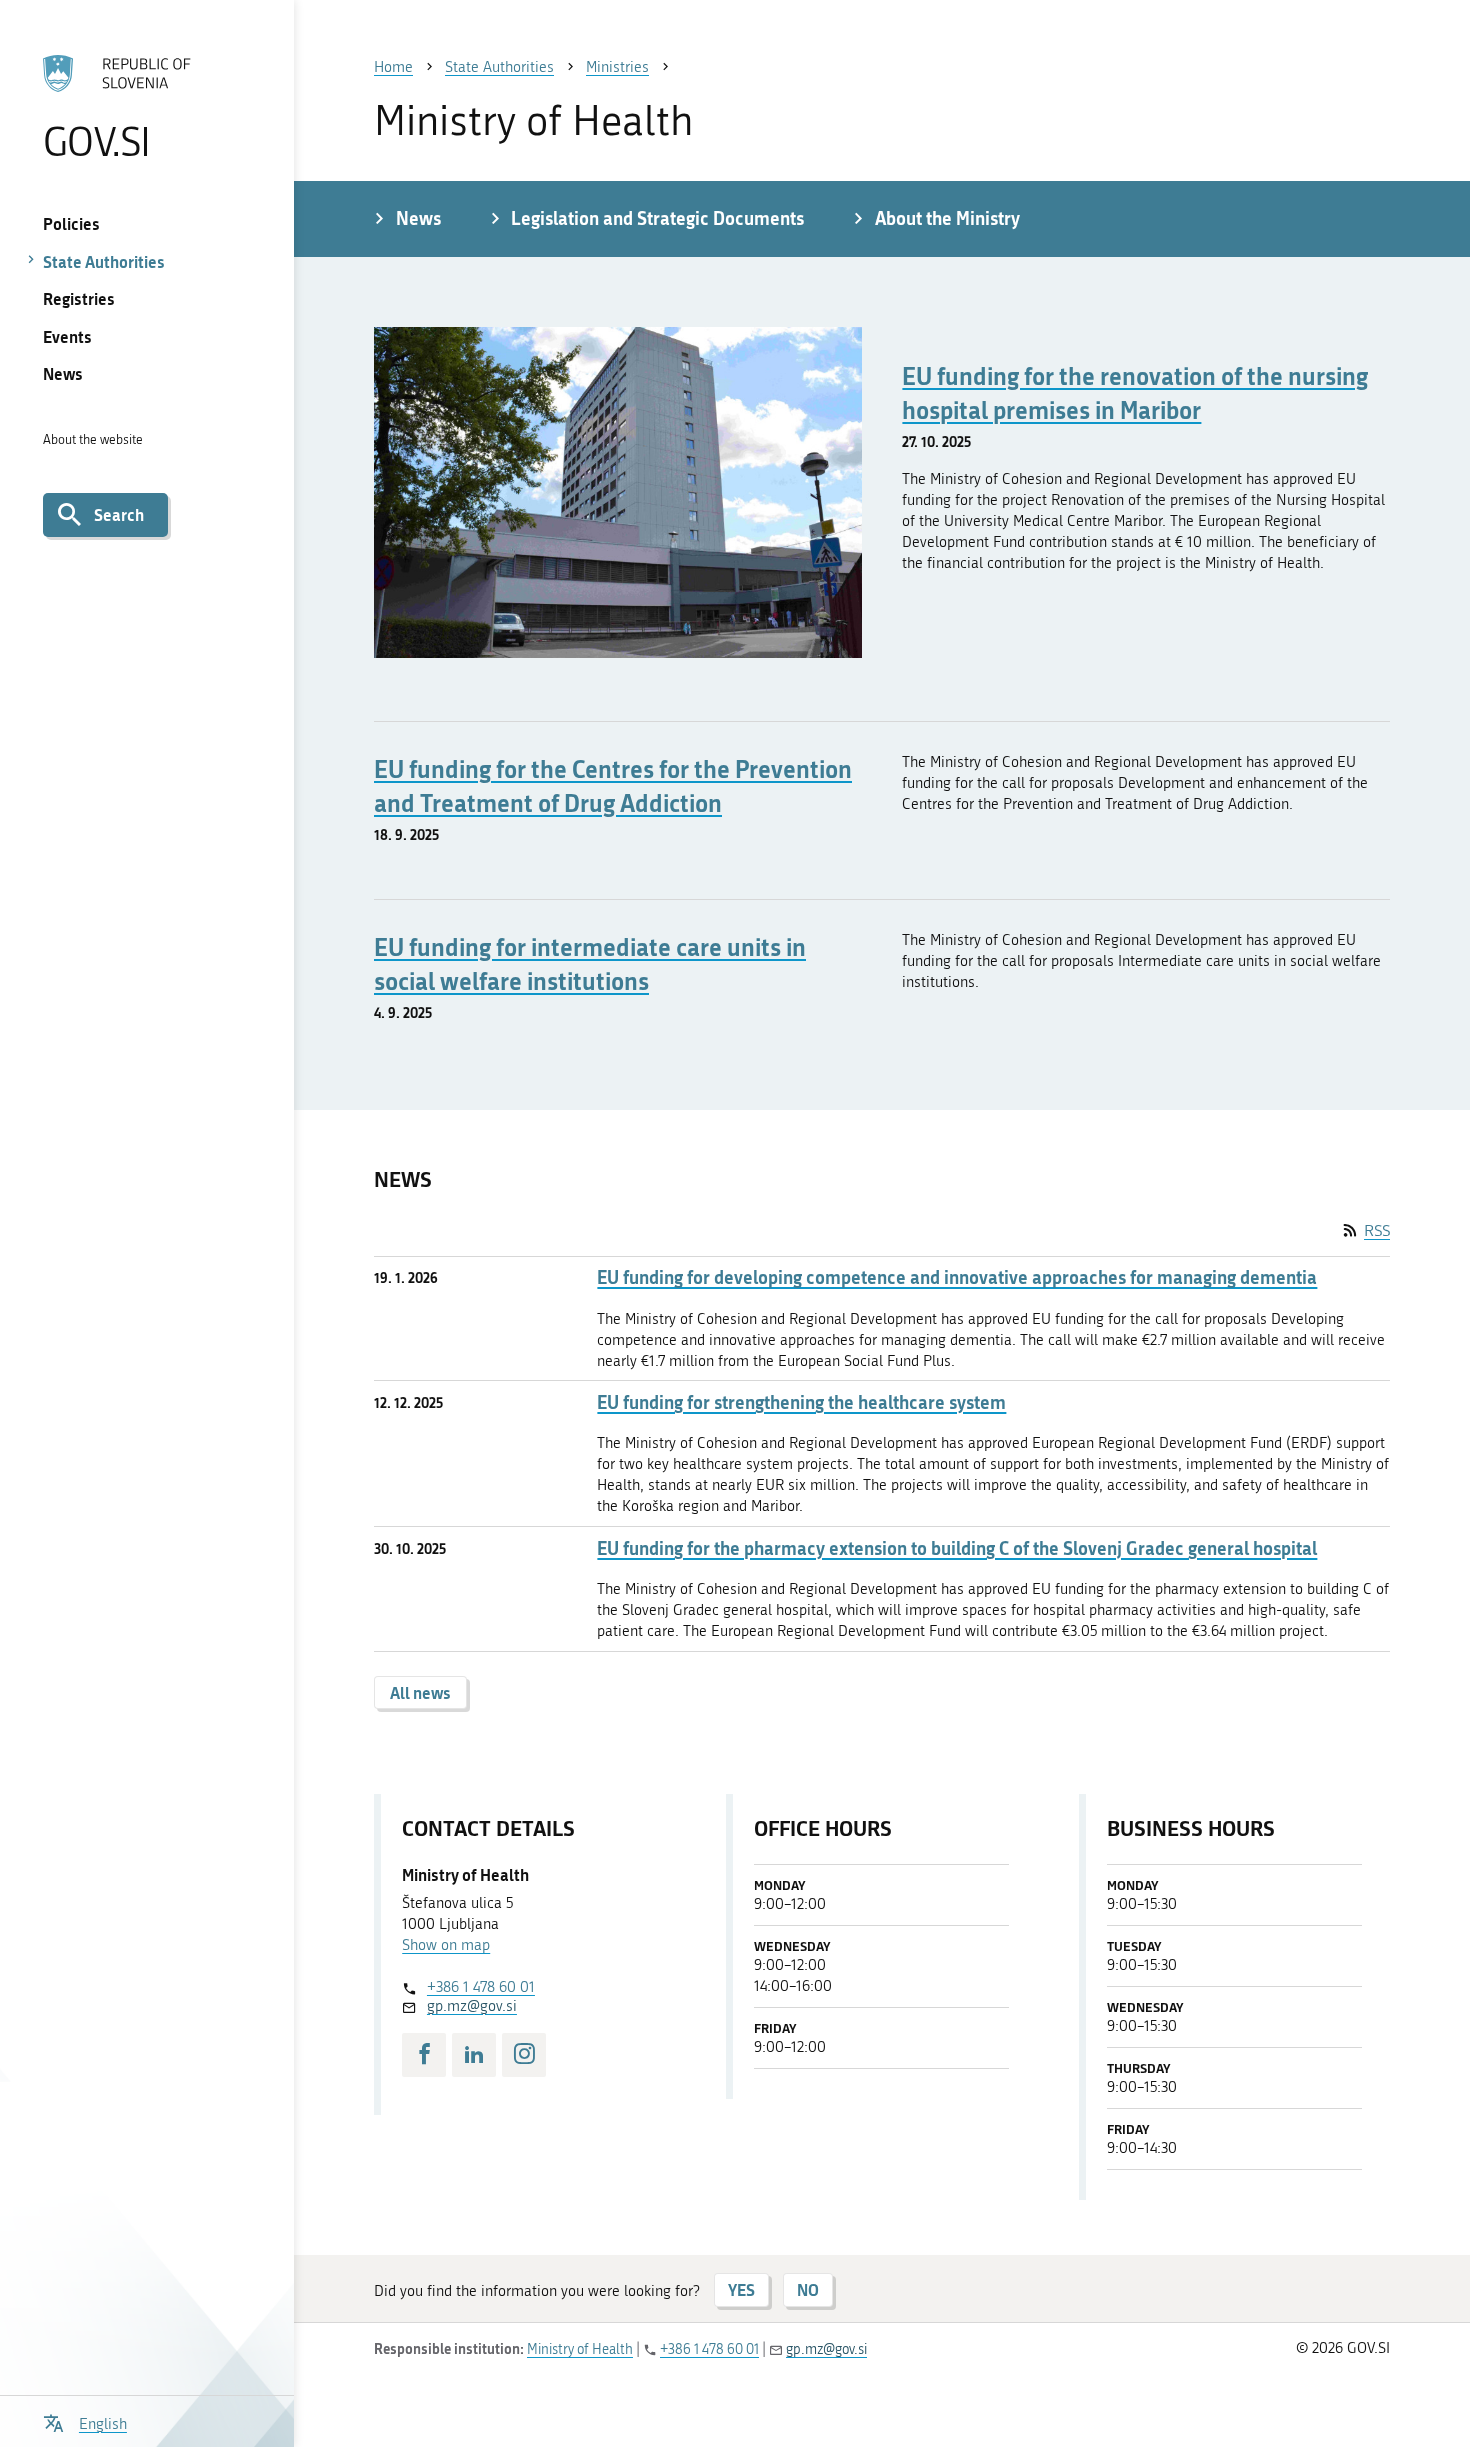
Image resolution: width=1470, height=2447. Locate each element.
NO (808, 2289)
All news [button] (420, 1692)
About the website (93, 439)
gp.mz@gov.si (472, 2006)
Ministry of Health (580, 2349)
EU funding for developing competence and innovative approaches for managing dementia (957, 1277)
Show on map (446, 1945)
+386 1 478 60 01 (481, 1987)
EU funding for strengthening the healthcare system (801, 1402)
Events (67, 336)
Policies (71, 223)
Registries (79, 298)
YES (741, 2289)
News (63, 373)
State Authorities (104, 261)
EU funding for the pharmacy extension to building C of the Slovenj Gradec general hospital (957, 1548)
